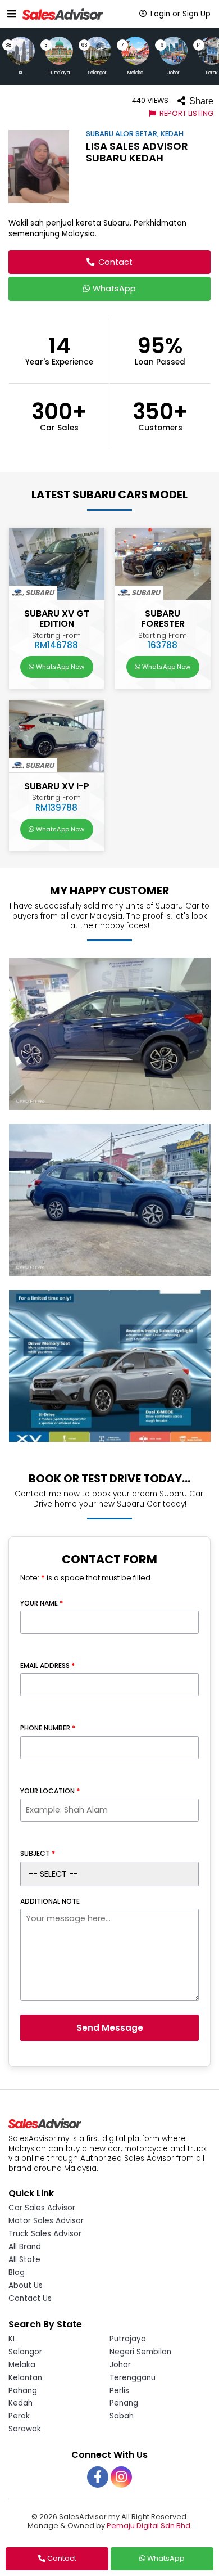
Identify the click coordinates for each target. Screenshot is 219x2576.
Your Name (42, 1603)
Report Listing (186, 113)
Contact (114, 262)
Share (200, 101)
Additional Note (50, 1901)
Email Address (47, 1666)
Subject (38, 1854)
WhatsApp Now (59, 667)
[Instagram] (121, 2477)
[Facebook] (98, 2477)
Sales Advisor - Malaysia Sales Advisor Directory (63, 14)
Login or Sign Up (179, 14)
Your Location (50, 1791)
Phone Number (48, 1728)
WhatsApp (113, 289)
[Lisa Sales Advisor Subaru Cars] (109, 1038)
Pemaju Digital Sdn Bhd (149, 2526)
